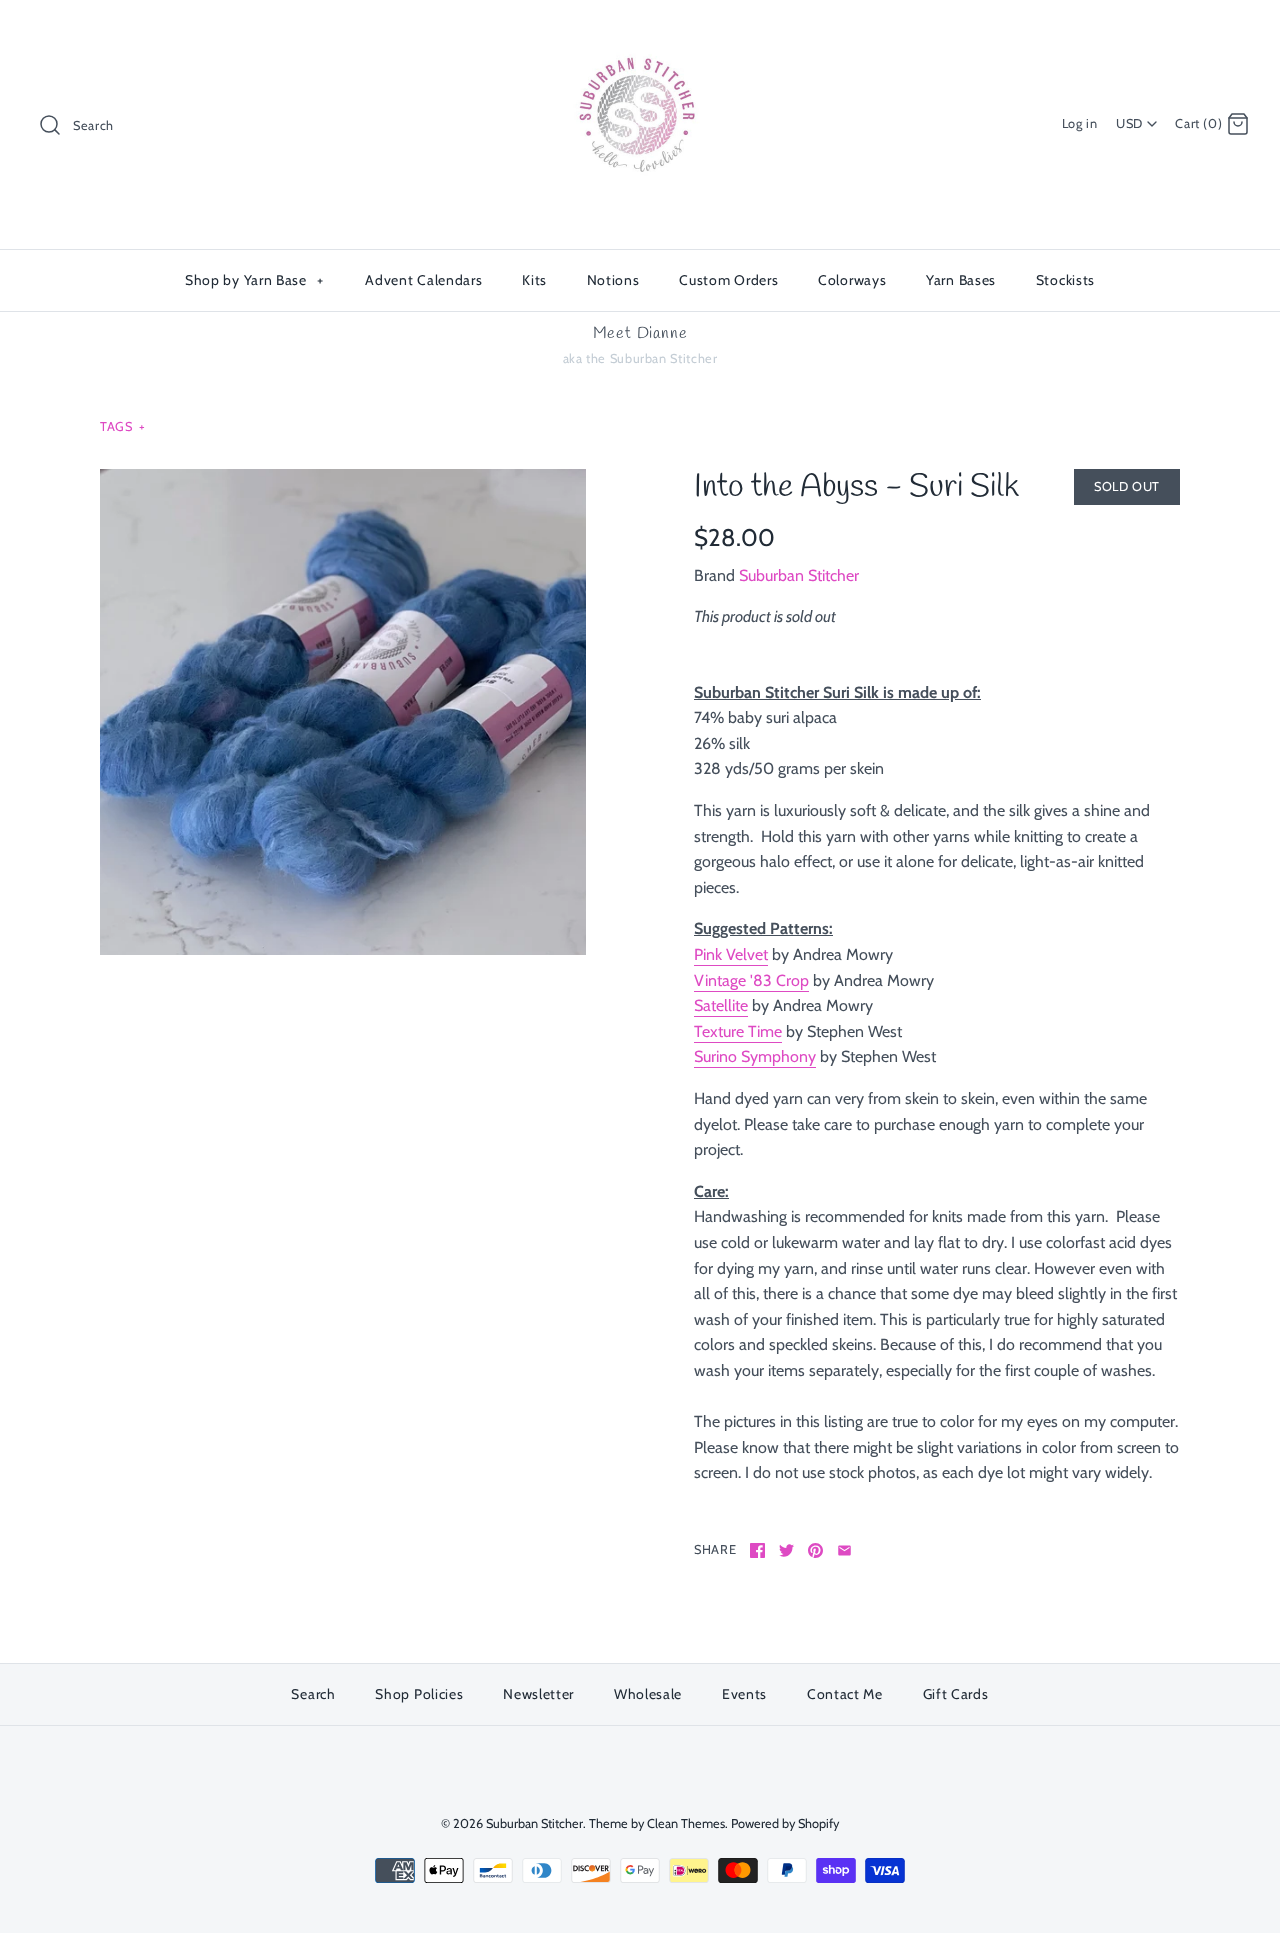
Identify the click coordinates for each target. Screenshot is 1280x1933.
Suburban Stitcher (799, 575)
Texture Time (738, 1031)
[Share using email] (844, 1550)
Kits (534, 280)
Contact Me (845, 1694)
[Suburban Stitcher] (640, 32)
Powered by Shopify (785, 1823)
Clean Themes (686, 1823)
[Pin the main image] (815, 1550)
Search (313, 1694)
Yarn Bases (961, 280)
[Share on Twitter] (786, 1550)
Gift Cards (956, 1694)
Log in (1080, 123)
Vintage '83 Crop (751, 980)
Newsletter (538, 1694)
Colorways (852, 280)
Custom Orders (728, 280)
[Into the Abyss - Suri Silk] (343, 712)
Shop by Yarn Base (254, 280)
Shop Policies (419, 1694)
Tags (123, 426)
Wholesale (648, 1694)
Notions (613, 280)
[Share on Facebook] (757, 1550)
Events (744, 1694)
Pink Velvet (731, 954)
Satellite (721, 1005)
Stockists (1065, 280)
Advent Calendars (423, 280)
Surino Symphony (755, 1056)
